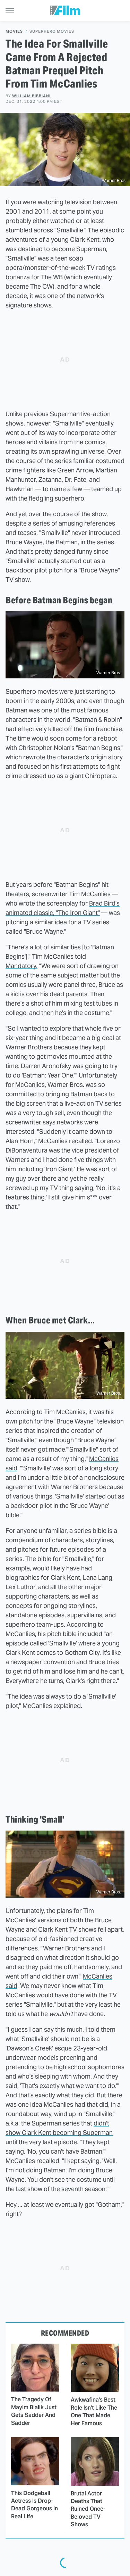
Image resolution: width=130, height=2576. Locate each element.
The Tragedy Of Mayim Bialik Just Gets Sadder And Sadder (34, 2411)
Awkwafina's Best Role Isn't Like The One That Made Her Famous (94, 2411)
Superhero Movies (52, 31)
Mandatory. (21, 966)
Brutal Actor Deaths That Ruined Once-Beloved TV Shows (88, 2509)
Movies (14, 31)
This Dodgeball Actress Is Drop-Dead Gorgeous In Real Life (34, 2505)
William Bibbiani (31, 96)
